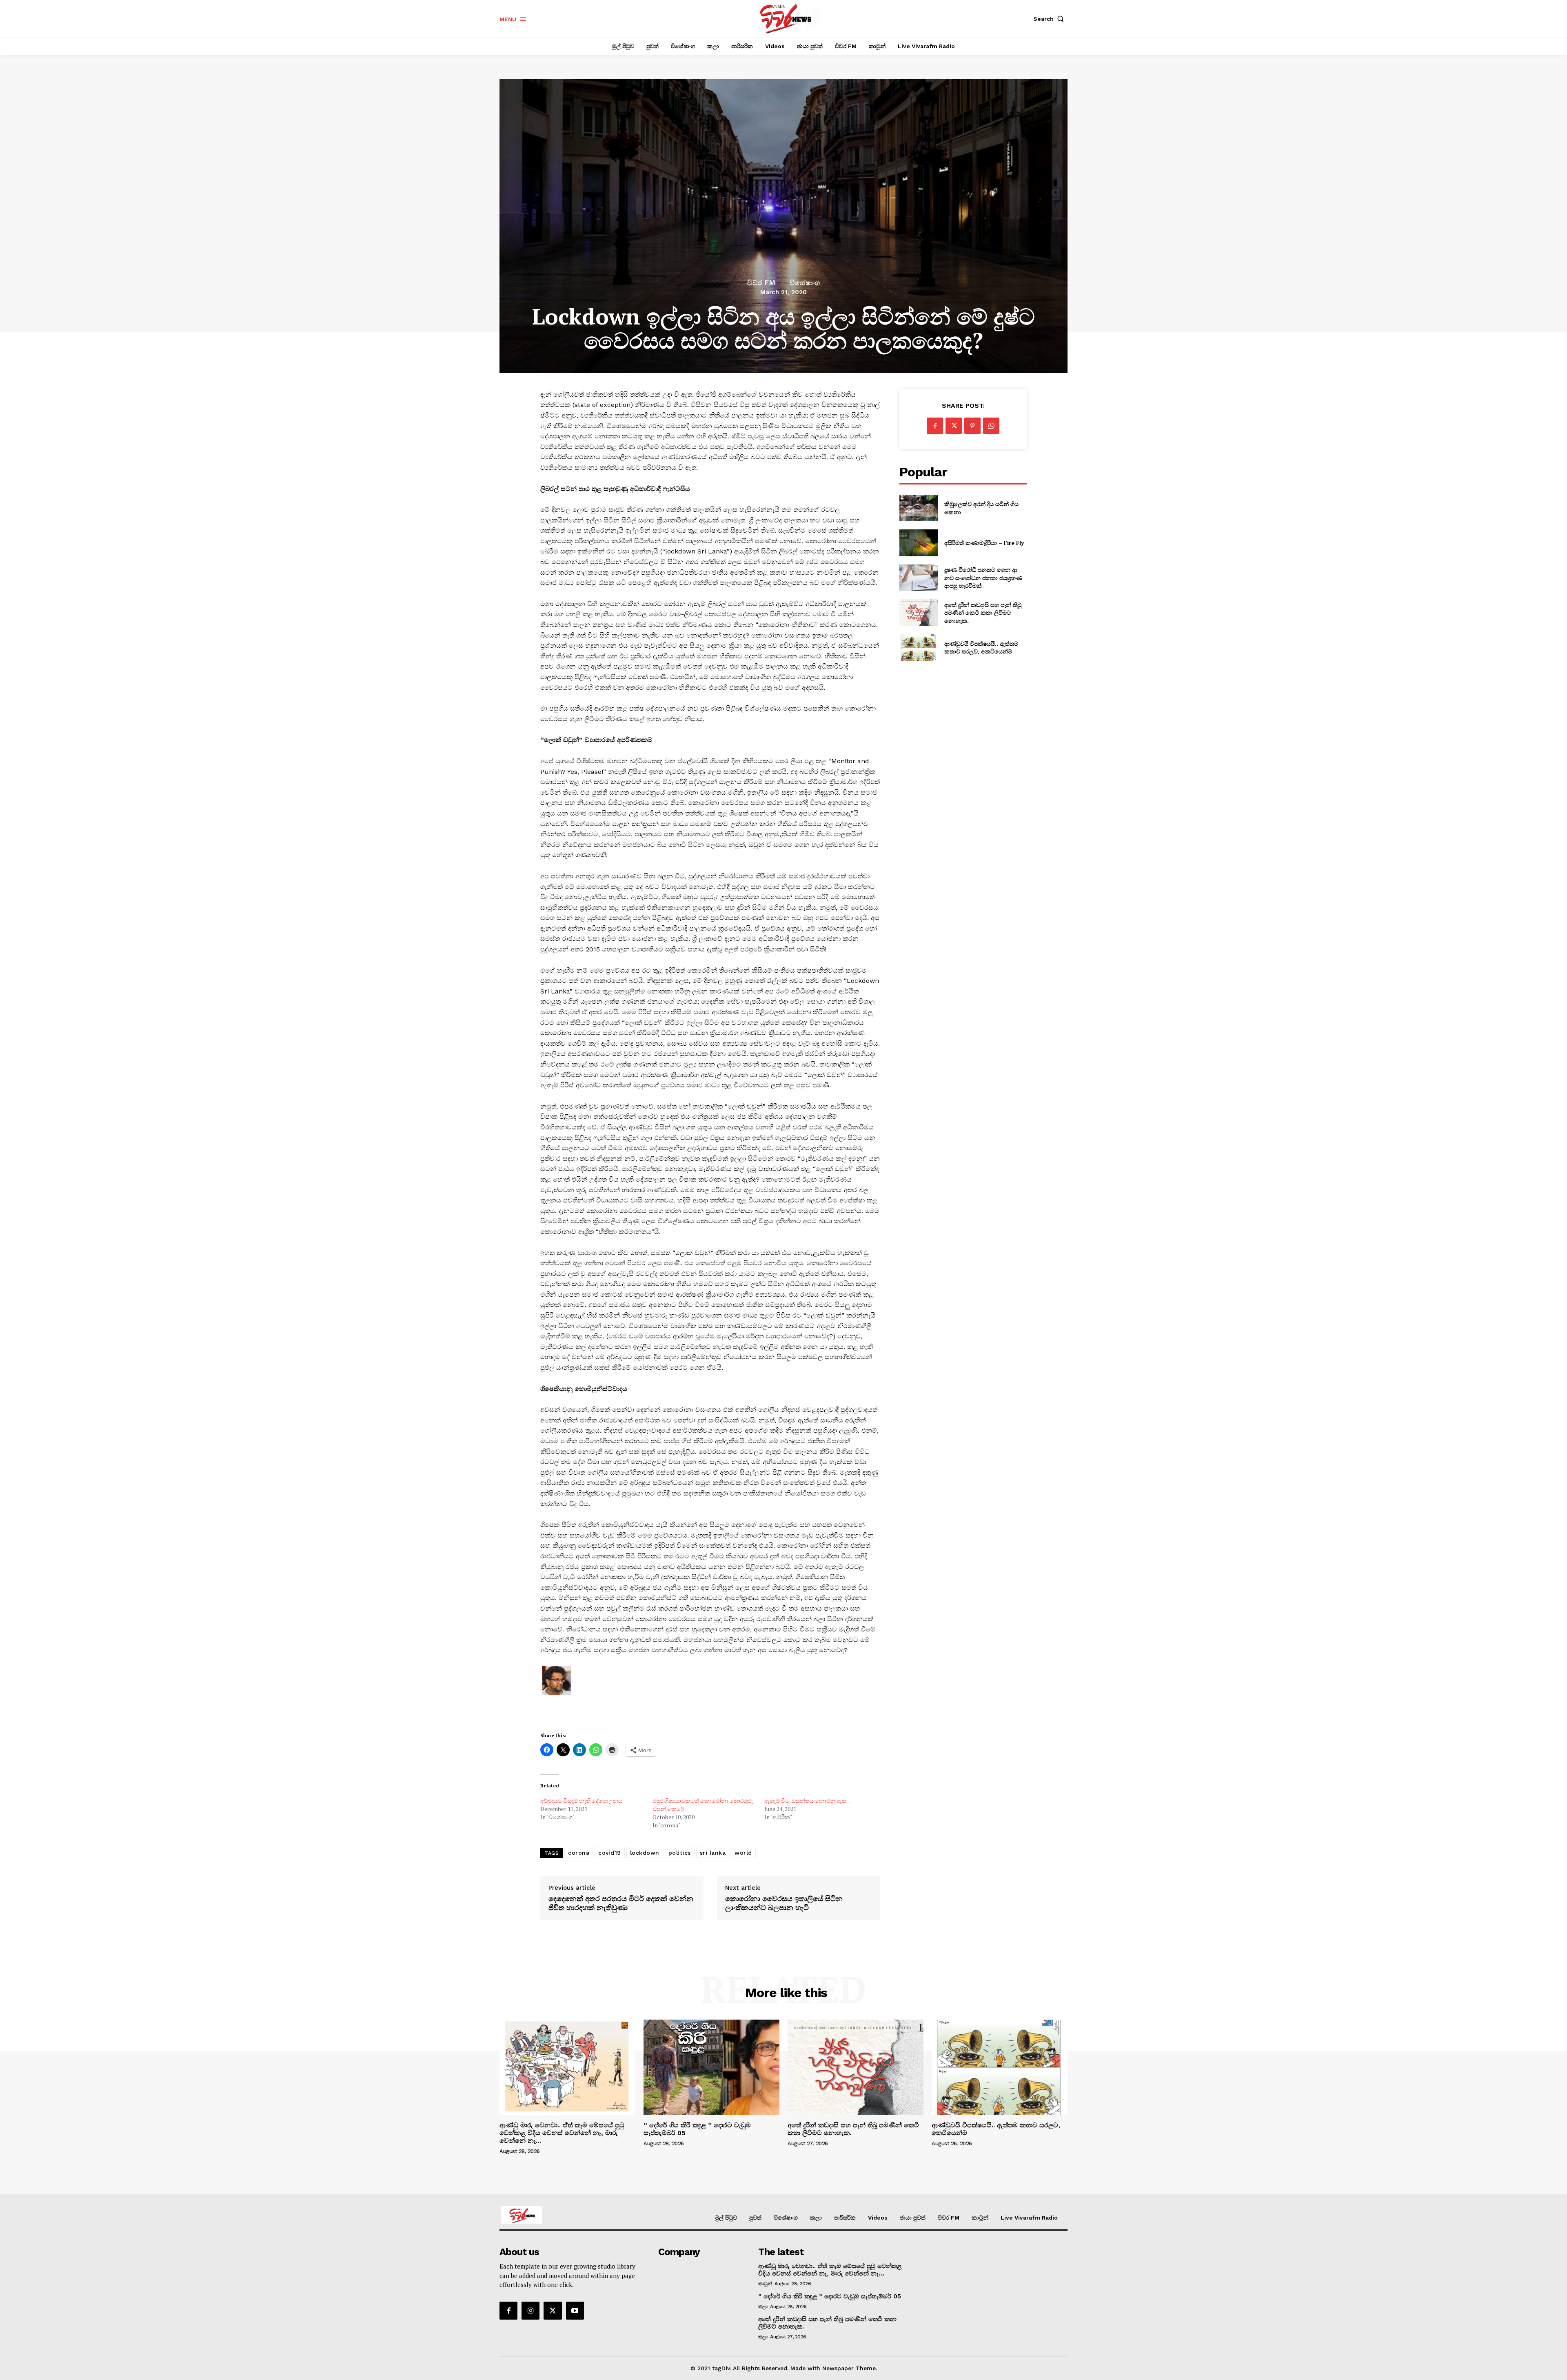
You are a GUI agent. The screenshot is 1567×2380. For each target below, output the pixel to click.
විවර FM (761, 283)
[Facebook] (935, 426)
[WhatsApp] (991, 426)
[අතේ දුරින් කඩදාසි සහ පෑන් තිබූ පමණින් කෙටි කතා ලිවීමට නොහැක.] (918, 612)
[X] (954, 426)
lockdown (645, 1853)
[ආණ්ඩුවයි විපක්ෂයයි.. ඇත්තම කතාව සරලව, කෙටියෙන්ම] (918, 648)
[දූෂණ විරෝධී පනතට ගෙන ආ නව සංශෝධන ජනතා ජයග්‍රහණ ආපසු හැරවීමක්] (918, 578)
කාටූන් (765, 2284)
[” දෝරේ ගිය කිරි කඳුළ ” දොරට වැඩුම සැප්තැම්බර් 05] (711, 2067)
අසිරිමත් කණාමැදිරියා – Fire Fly (984, 543)
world (743, 1853)
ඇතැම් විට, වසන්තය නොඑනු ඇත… (808, 1801)
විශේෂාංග (805, 283)
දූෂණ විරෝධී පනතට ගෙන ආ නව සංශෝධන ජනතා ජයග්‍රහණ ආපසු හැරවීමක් (983, 578)
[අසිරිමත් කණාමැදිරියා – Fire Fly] (918, 543)
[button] (1050, 19)
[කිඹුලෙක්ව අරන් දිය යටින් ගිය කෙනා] (918, 508)
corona (579, 1853)
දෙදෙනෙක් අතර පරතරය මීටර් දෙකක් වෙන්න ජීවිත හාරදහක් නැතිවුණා (621, 1903)
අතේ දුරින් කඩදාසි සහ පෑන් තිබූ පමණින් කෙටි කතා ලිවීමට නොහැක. (983, 613)
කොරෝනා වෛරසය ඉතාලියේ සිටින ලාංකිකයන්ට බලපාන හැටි (784, 1903)
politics (680, 1853)
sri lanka (713, 1853)
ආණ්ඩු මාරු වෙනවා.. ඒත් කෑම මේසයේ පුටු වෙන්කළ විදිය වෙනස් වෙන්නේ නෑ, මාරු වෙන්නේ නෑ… (562, 2133)
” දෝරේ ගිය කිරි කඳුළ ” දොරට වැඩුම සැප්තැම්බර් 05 (697, 2129)
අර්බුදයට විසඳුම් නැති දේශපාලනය (581, 1801)
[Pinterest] (972, 426)
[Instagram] (530, 2311)
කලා (763, 2307)
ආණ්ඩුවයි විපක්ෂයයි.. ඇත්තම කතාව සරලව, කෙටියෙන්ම (981, 648)
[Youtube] (575, 2311)
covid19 (610, 1853)
